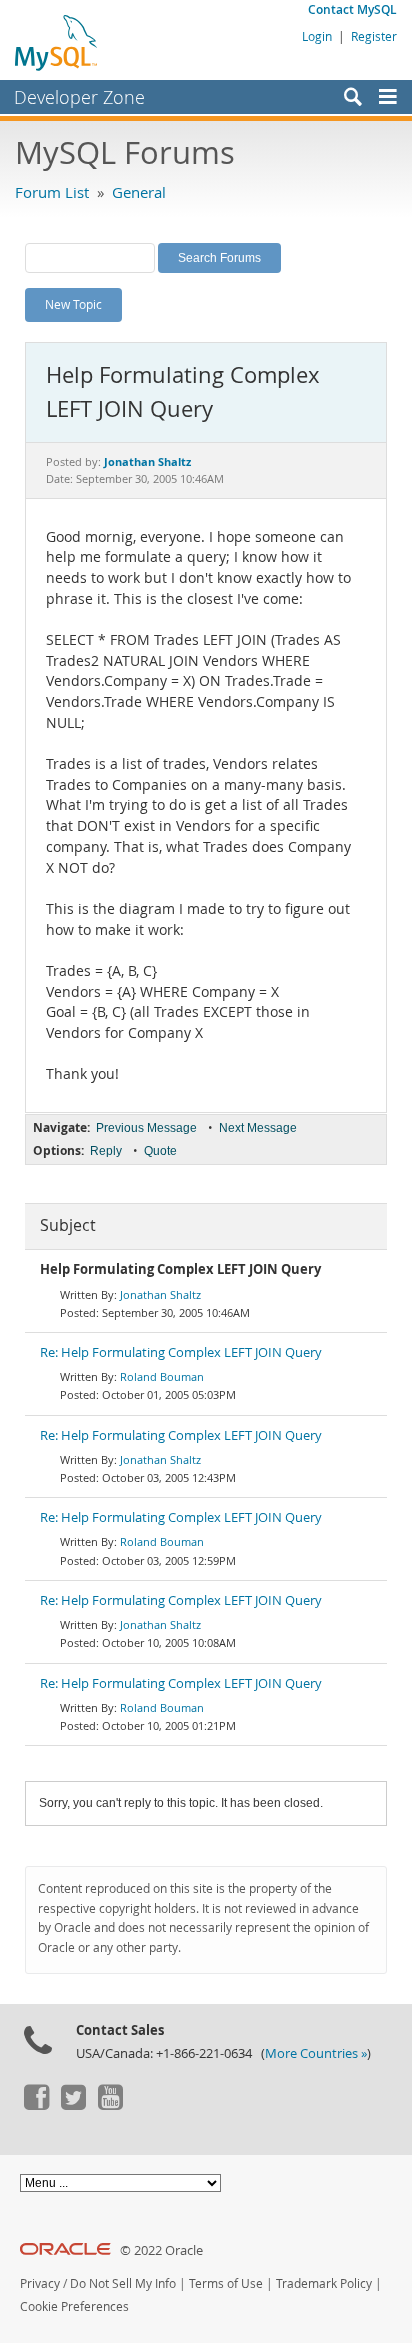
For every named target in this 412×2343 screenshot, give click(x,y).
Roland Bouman (162, 1376)
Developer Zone (79, 97)
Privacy (40, 2283)
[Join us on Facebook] (36, 2105)
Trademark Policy (324, 2283)
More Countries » (316, 2053)
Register (374, 36)
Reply (106, 1151)
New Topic (73, 304)
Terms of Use (226, 2283)
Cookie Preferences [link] (74, 2306)
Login (317, 36)
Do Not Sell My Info (123, 2283)
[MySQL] (57, 42)
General (139, 192)
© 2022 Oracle (161, 2250)
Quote (160, 1151)
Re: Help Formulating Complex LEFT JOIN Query (181, 1352)
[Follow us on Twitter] (73, 2105)
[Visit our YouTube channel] (110, 2105)
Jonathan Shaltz (160, 1294)
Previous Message (146, 1128)
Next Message (258, 1128)
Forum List (52, 192)
